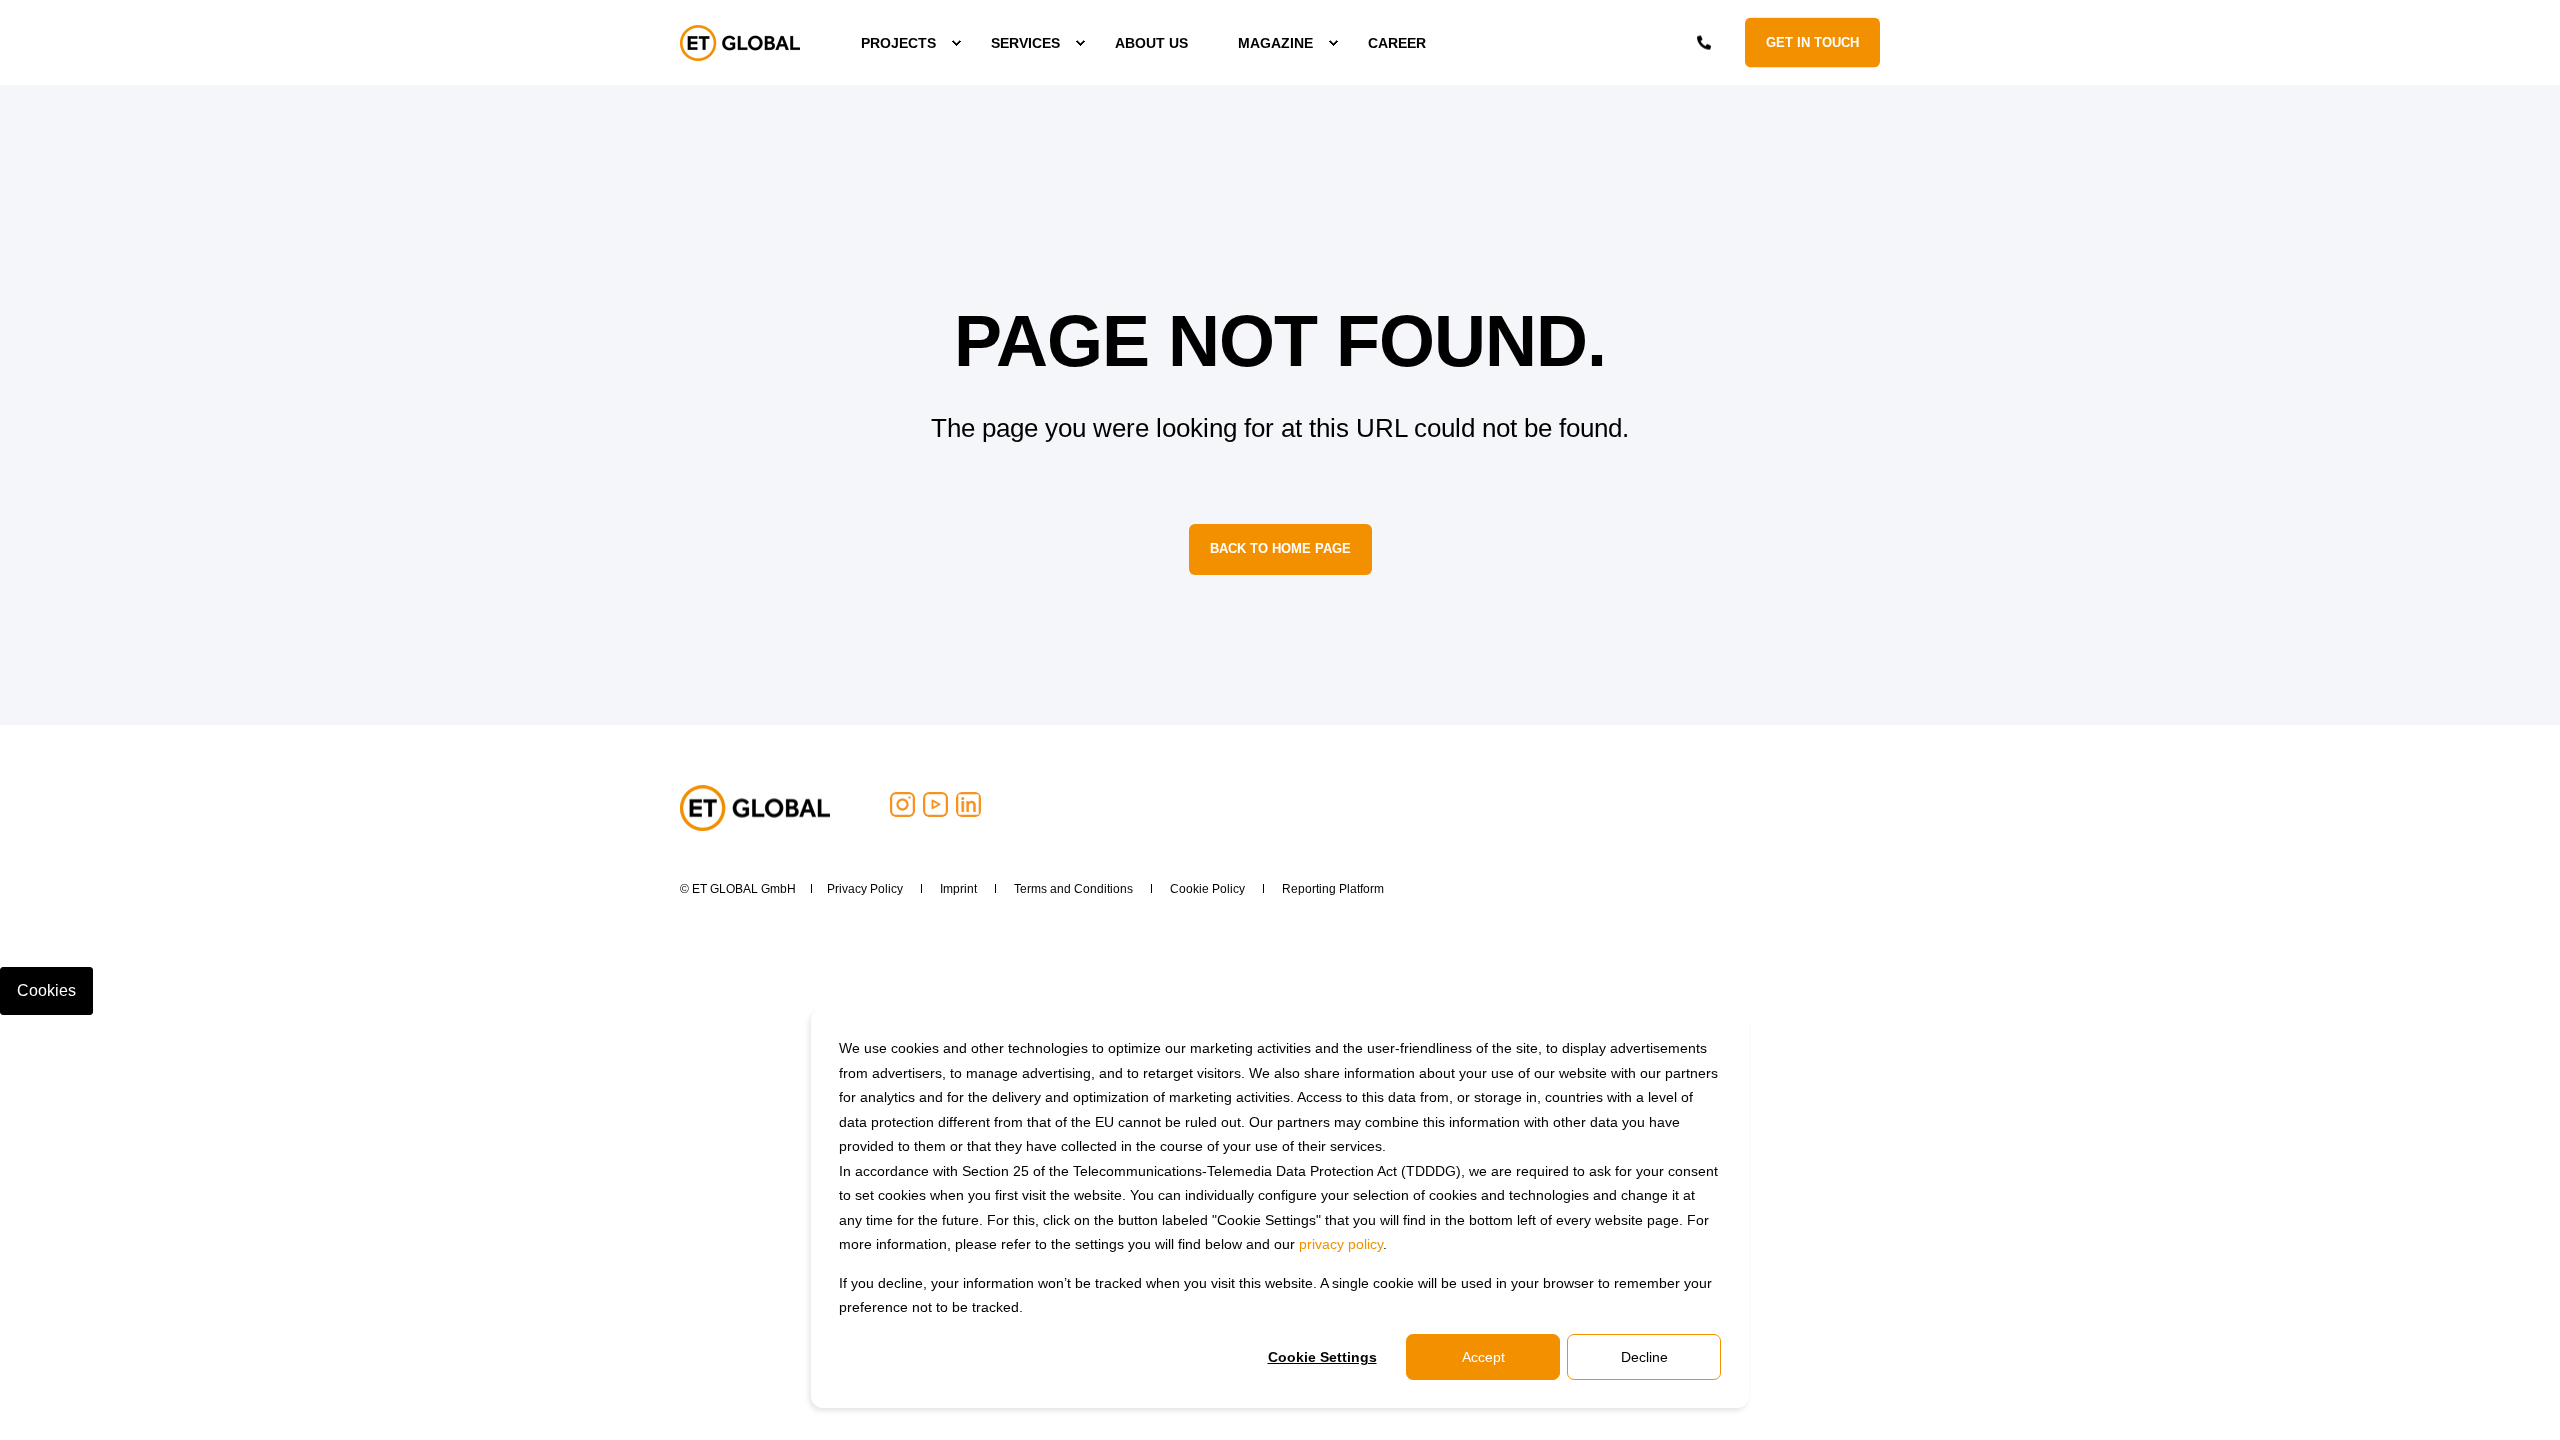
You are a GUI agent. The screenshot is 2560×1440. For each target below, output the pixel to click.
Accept (1483, 1357)
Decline (1644, 1357)
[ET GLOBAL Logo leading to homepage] (755, 808)
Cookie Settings (1322, 1357)
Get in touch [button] (1812, 41)
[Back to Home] (740, 43)
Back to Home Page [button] (1280, 548)
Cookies (46, 990)
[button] (133, 1400)
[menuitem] (901, 43)
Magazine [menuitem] (1275, 43)
